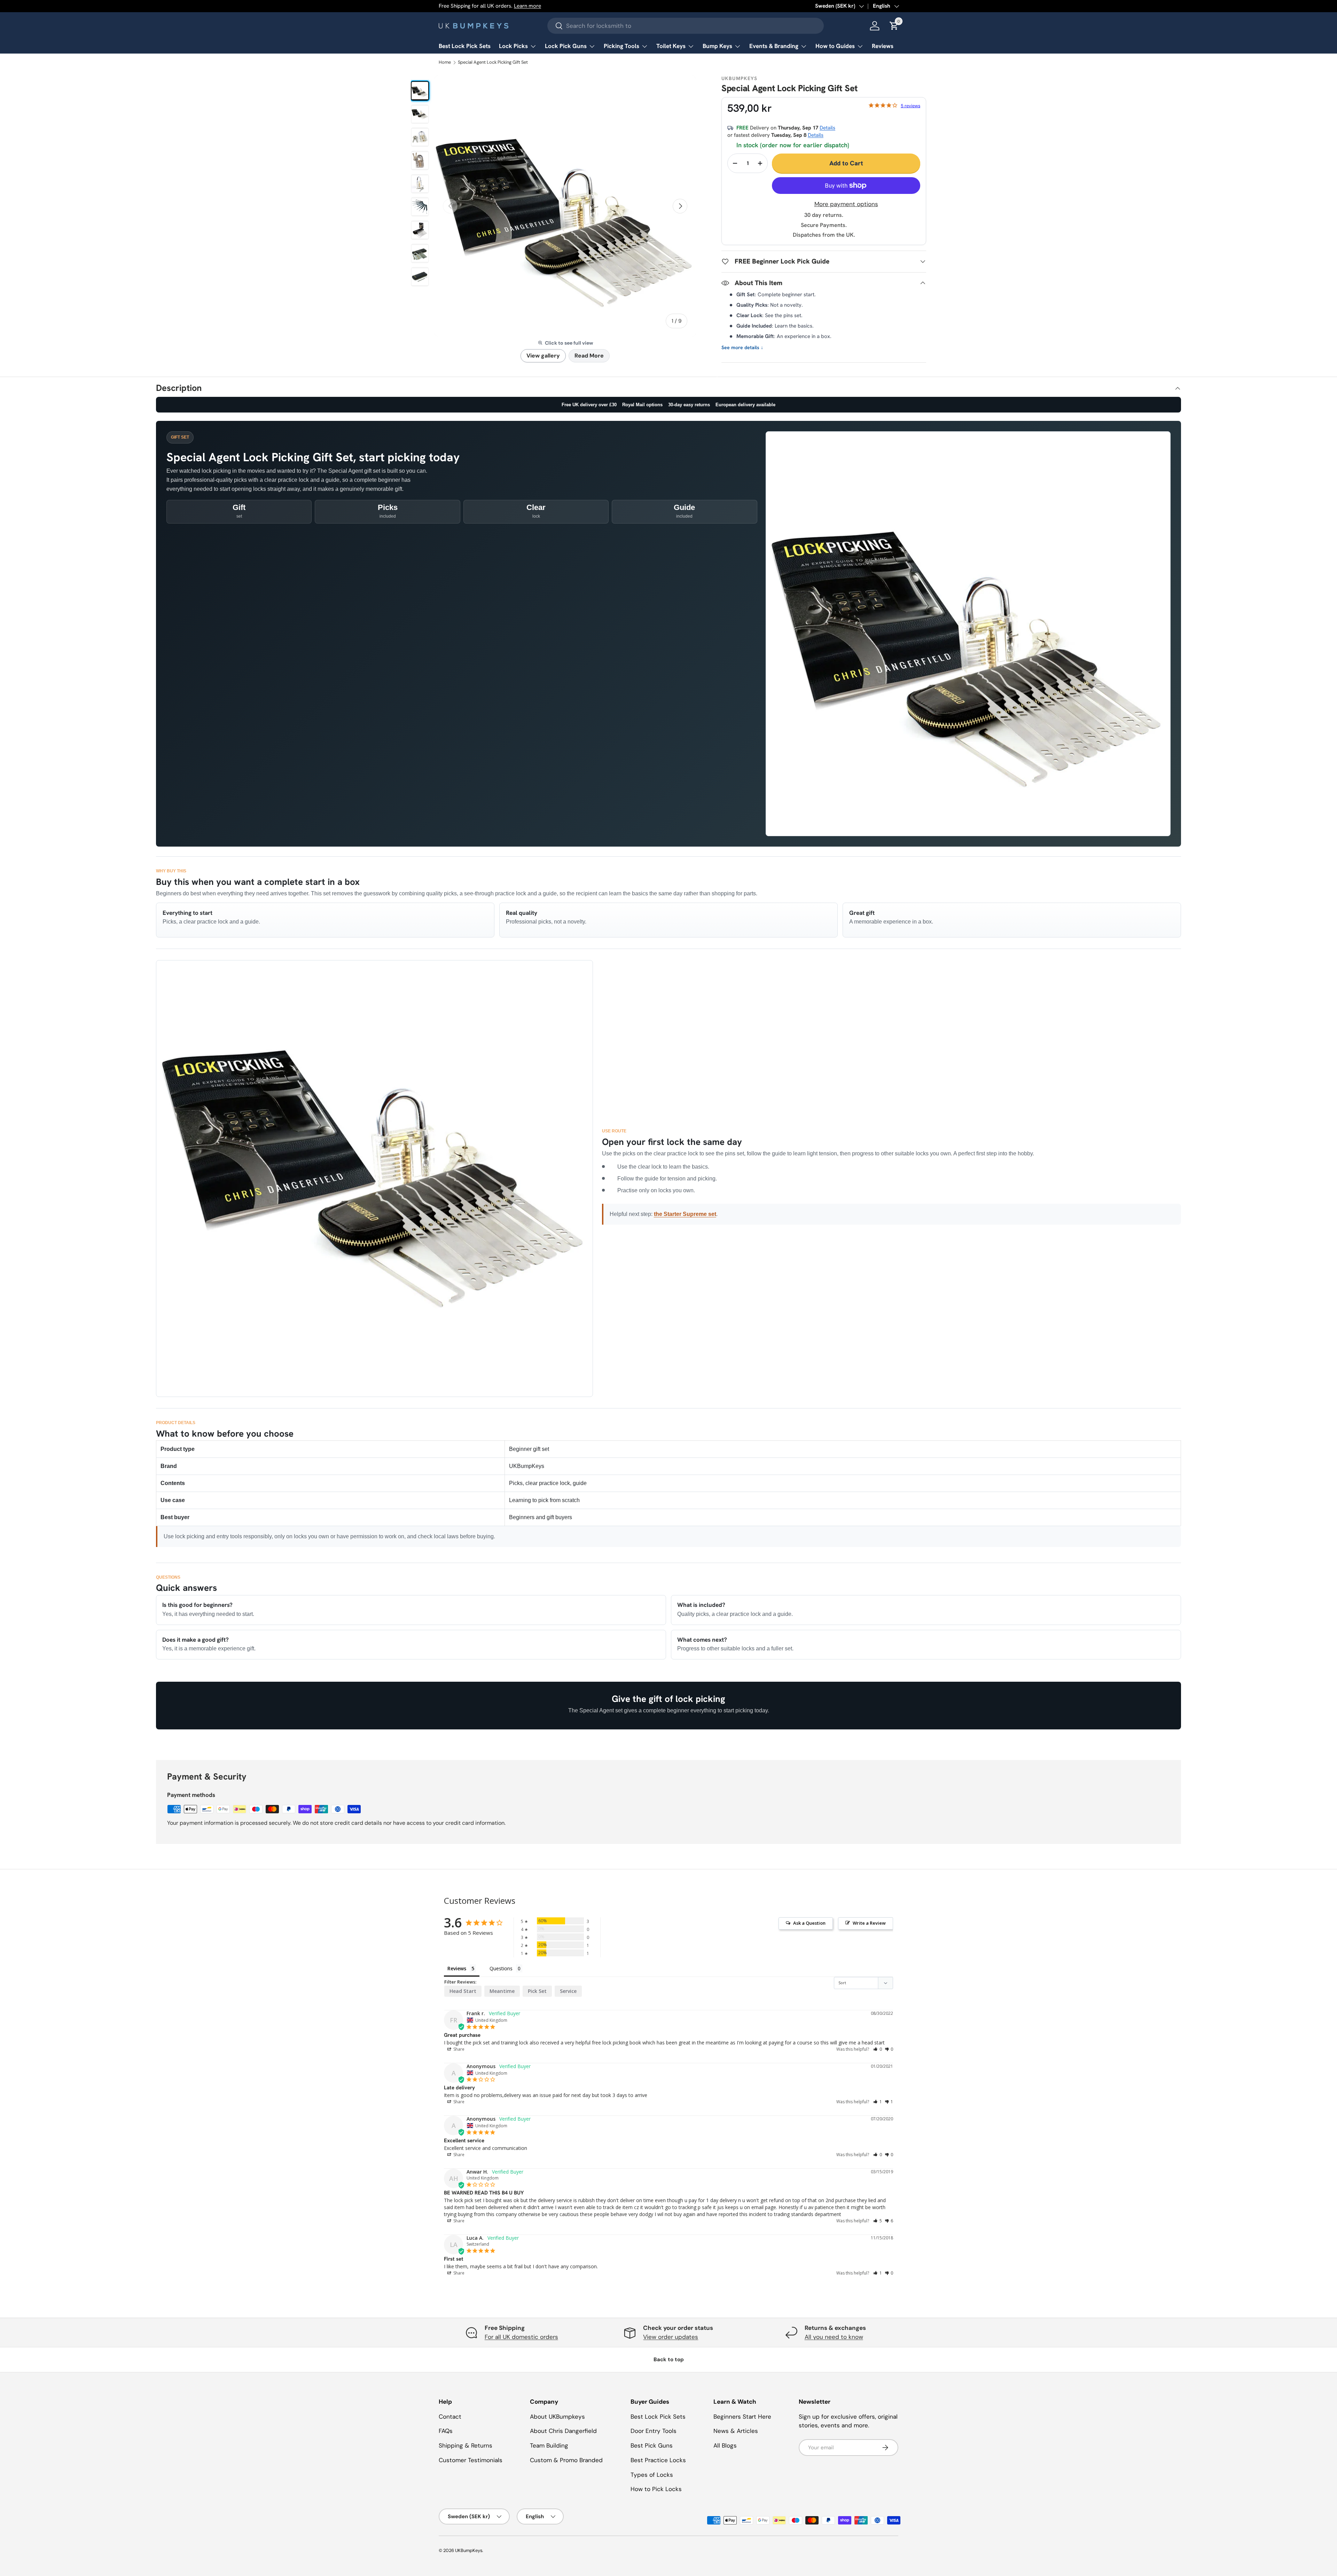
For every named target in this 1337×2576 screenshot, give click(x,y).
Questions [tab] (501, 1968)
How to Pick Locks (656, 2489)
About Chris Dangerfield (563, 2431)
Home (445, 62)
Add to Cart (846, 163)
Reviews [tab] (457, 1968)
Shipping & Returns (466, 2445)
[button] (878, 2049)
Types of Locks (652, 2475)
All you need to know (834, 2337)
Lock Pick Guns (566, 46)
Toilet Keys (671, 46)
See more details (742, 348)
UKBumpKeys (469, 2550)
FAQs (446, 2431)
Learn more (527, 6)
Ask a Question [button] (809, 1923)
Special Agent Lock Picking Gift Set (493, 62)
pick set (537, 1991)
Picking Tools (621, 46)
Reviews (883, 46)
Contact (450, 2417)
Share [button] (458, 2049)
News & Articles (736, 2431)
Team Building (549, 2445)
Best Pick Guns (652, 2445)
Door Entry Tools (654, 2431)
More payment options (846, 204)
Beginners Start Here (742, 2417)
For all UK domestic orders (521, 2337)
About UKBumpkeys (557, 2417)
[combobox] (686, 26)
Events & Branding (774, 46)
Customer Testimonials (471, 2460)
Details (827, 128)
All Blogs (725, 2445)
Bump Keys (717, 46)
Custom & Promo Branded (566, 2460)
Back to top (669, 2359)
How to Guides (835, 46)
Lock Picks (513, 46)
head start (463, 1991)
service (568, 1991)
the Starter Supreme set (685, 1214)
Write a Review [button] (869, 1923)
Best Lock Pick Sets (465, 46)
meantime (502, 1991)
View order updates (671, 2337)
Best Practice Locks (658, 2460)
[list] (565, 206)
